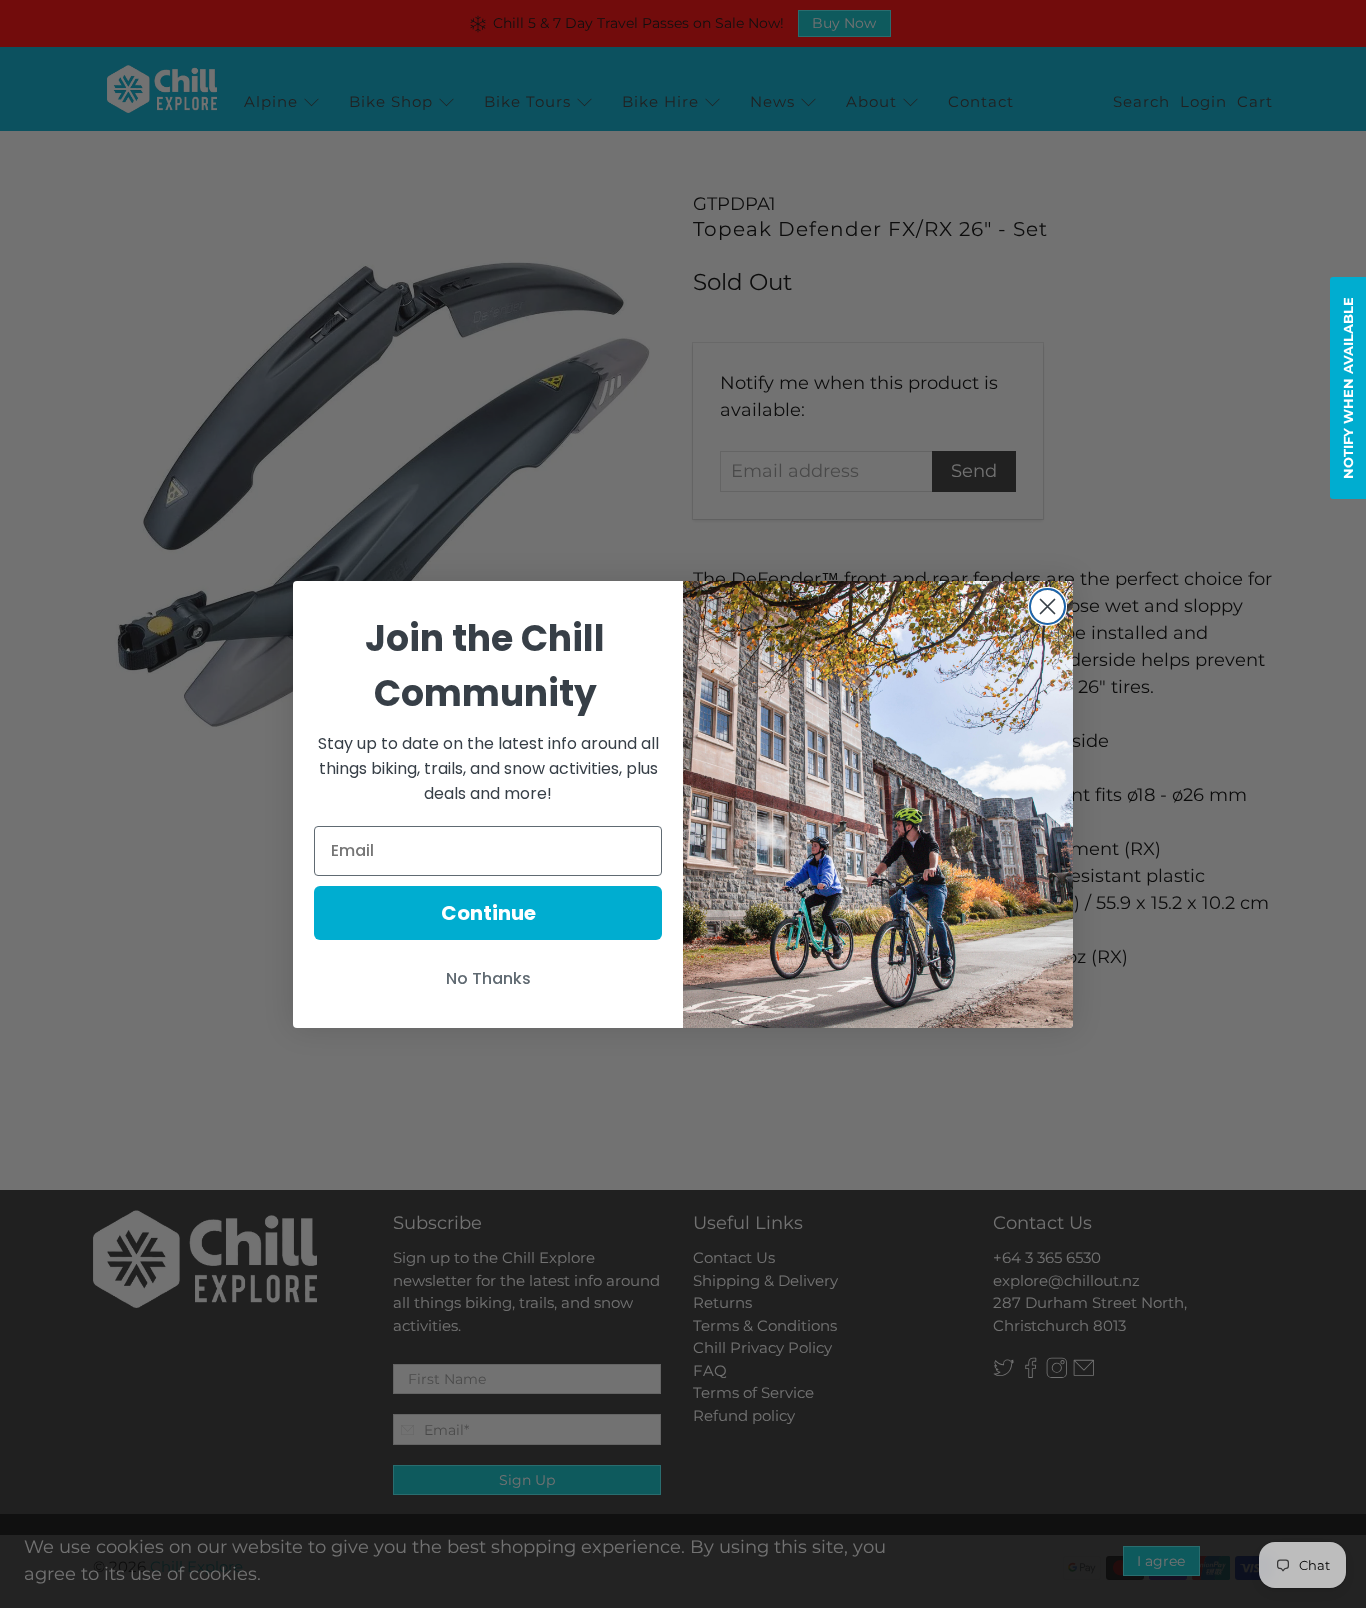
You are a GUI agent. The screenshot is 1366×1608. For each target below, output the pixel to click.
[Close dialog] (1047, 606)
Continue (488, 913)
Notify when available (1348, 388)
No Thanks (488, 978)
